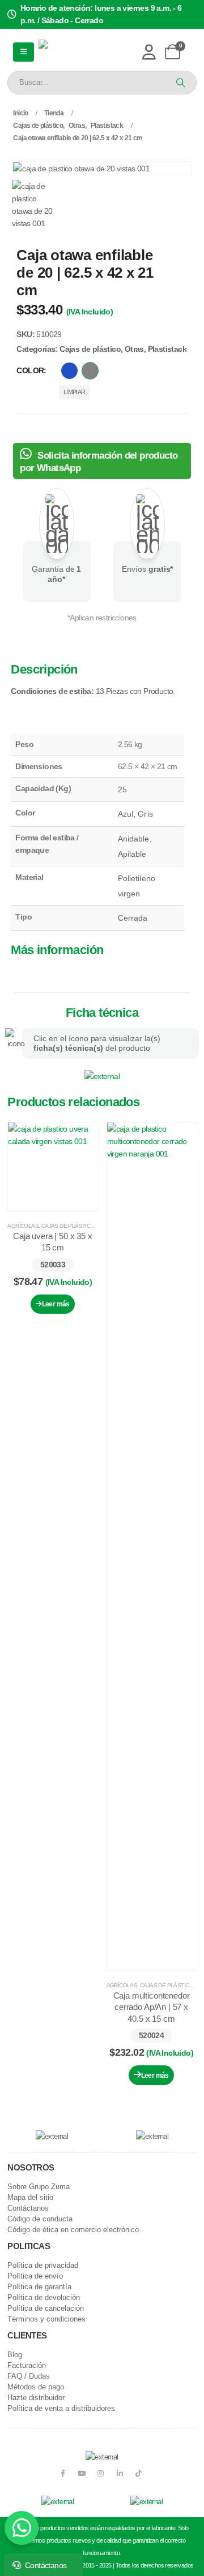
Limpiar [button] (75, 392)
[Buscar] (180, 83)
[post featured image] (52, 1167)
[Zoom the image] (102, 1076)
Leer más (56, 1304)
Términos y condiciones (46, 2319)
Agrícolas (23, 1226)
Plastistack (167, 349)
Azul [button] (69, 371)
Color (30, 370)
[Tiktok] (139, 2473)
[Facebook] (63, 2473)
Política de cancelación (46, 2309)
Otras (134, 349)
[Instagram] (101, 2473)
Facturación (27, 2366)
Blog (15, 2355)
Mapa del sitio (30, 2198)
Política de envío (35, 2276)
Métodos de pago (36, 2387)
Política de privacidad (43, 2266)
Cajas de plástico (90, 349)
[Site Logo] (77, 52)
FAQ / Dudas (29, 2376)
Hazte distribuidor (36, 2398)
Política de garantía (39, 2287)
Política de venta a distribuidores (61, 2409)
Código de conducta (40, 2219)
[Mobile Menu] (23, 52)
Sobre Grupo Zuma (39, 2187)
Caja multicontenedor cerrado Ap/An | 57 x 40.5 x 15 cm (152, 2007)
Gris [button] (90, 371)
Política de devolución (44, 2298)
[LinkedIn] (120, 2473)
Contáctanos (28, 2208)
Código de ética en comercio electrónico (73, 2230)
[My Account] (149, 52)
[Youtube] (81, 2473)
